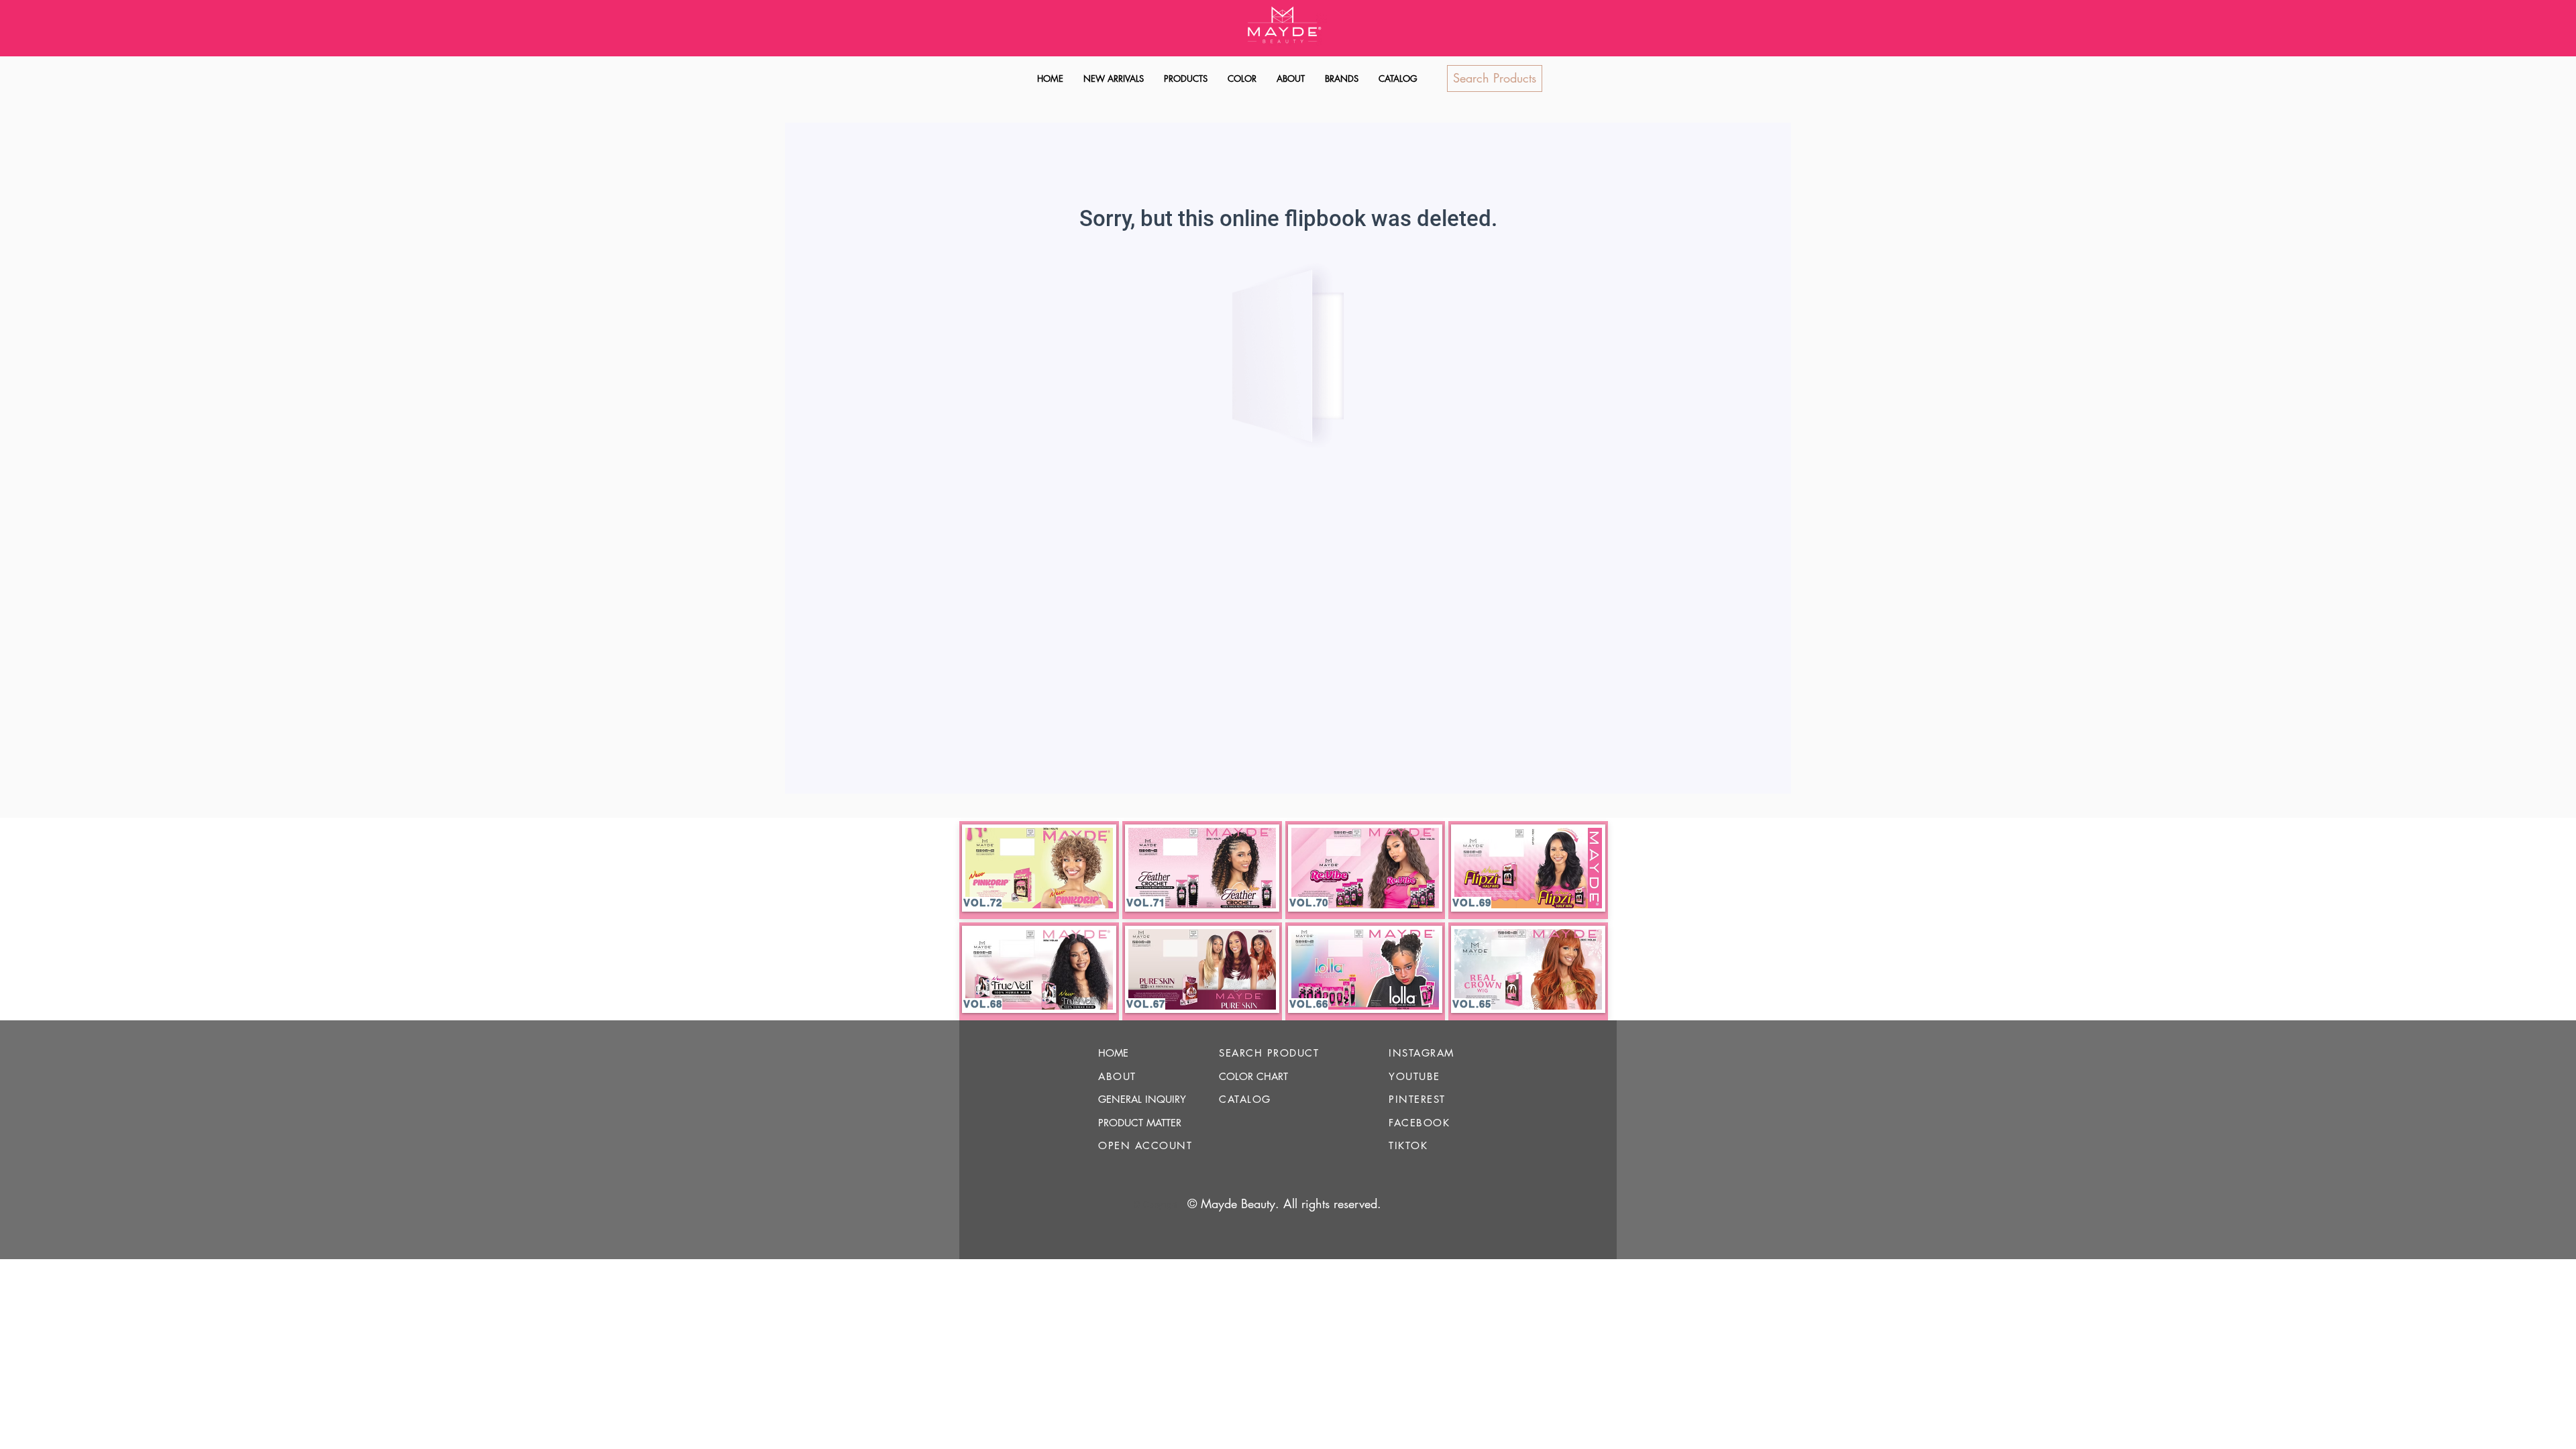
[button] (1186, 79)
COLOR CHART (1253, 1076)
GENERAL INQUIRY (1142, 1099)
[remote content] (1288, 460)
